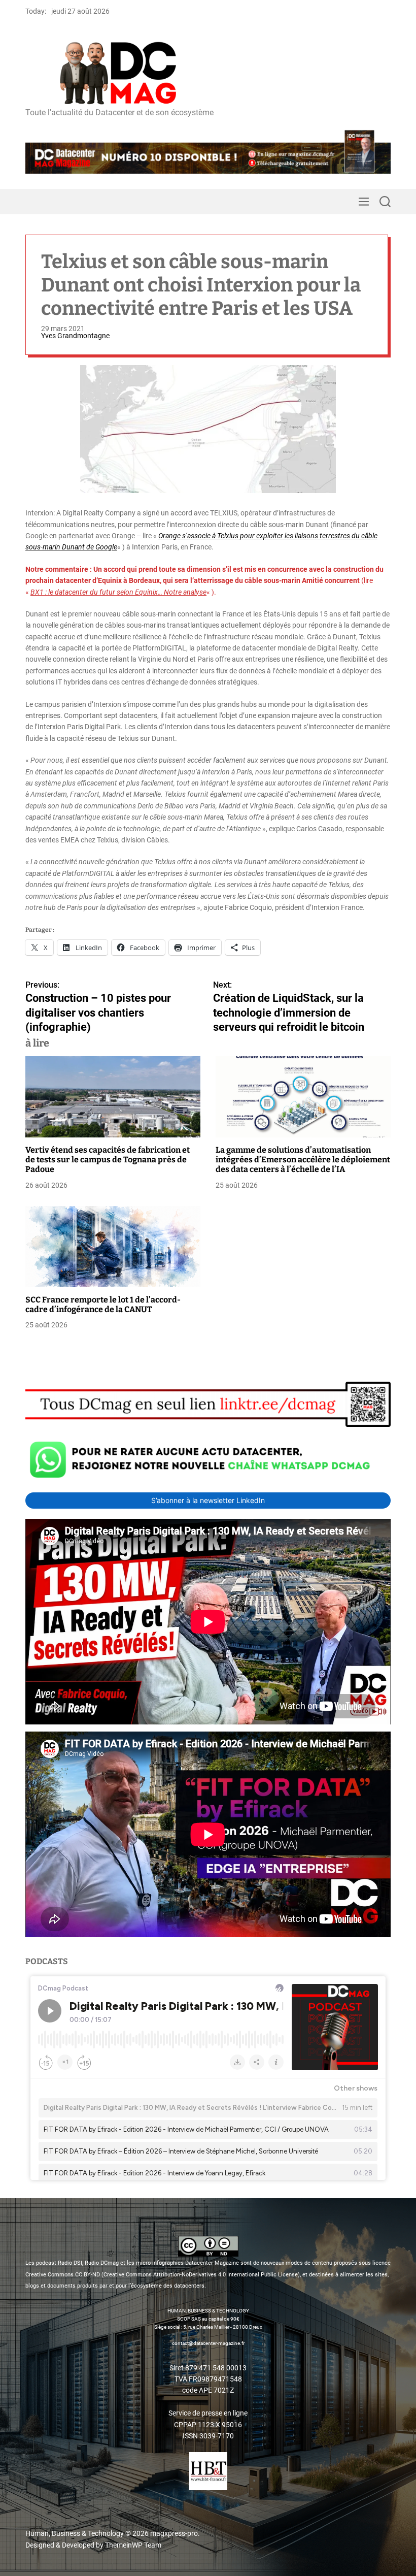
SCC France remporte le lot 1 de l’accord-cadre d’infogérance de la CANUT (103, 1305)
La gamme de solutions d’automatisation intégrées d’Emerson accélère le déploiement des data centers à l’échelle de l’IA (303, 1160)
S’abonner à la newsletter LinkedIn (208, 1500)
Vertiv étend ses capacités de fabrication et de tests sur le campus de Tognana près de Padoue (108, 1160)
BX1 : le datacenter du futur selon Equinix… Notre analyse (118, 592)
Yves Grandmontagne (75, 336)
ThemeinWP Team (133, 2545)
